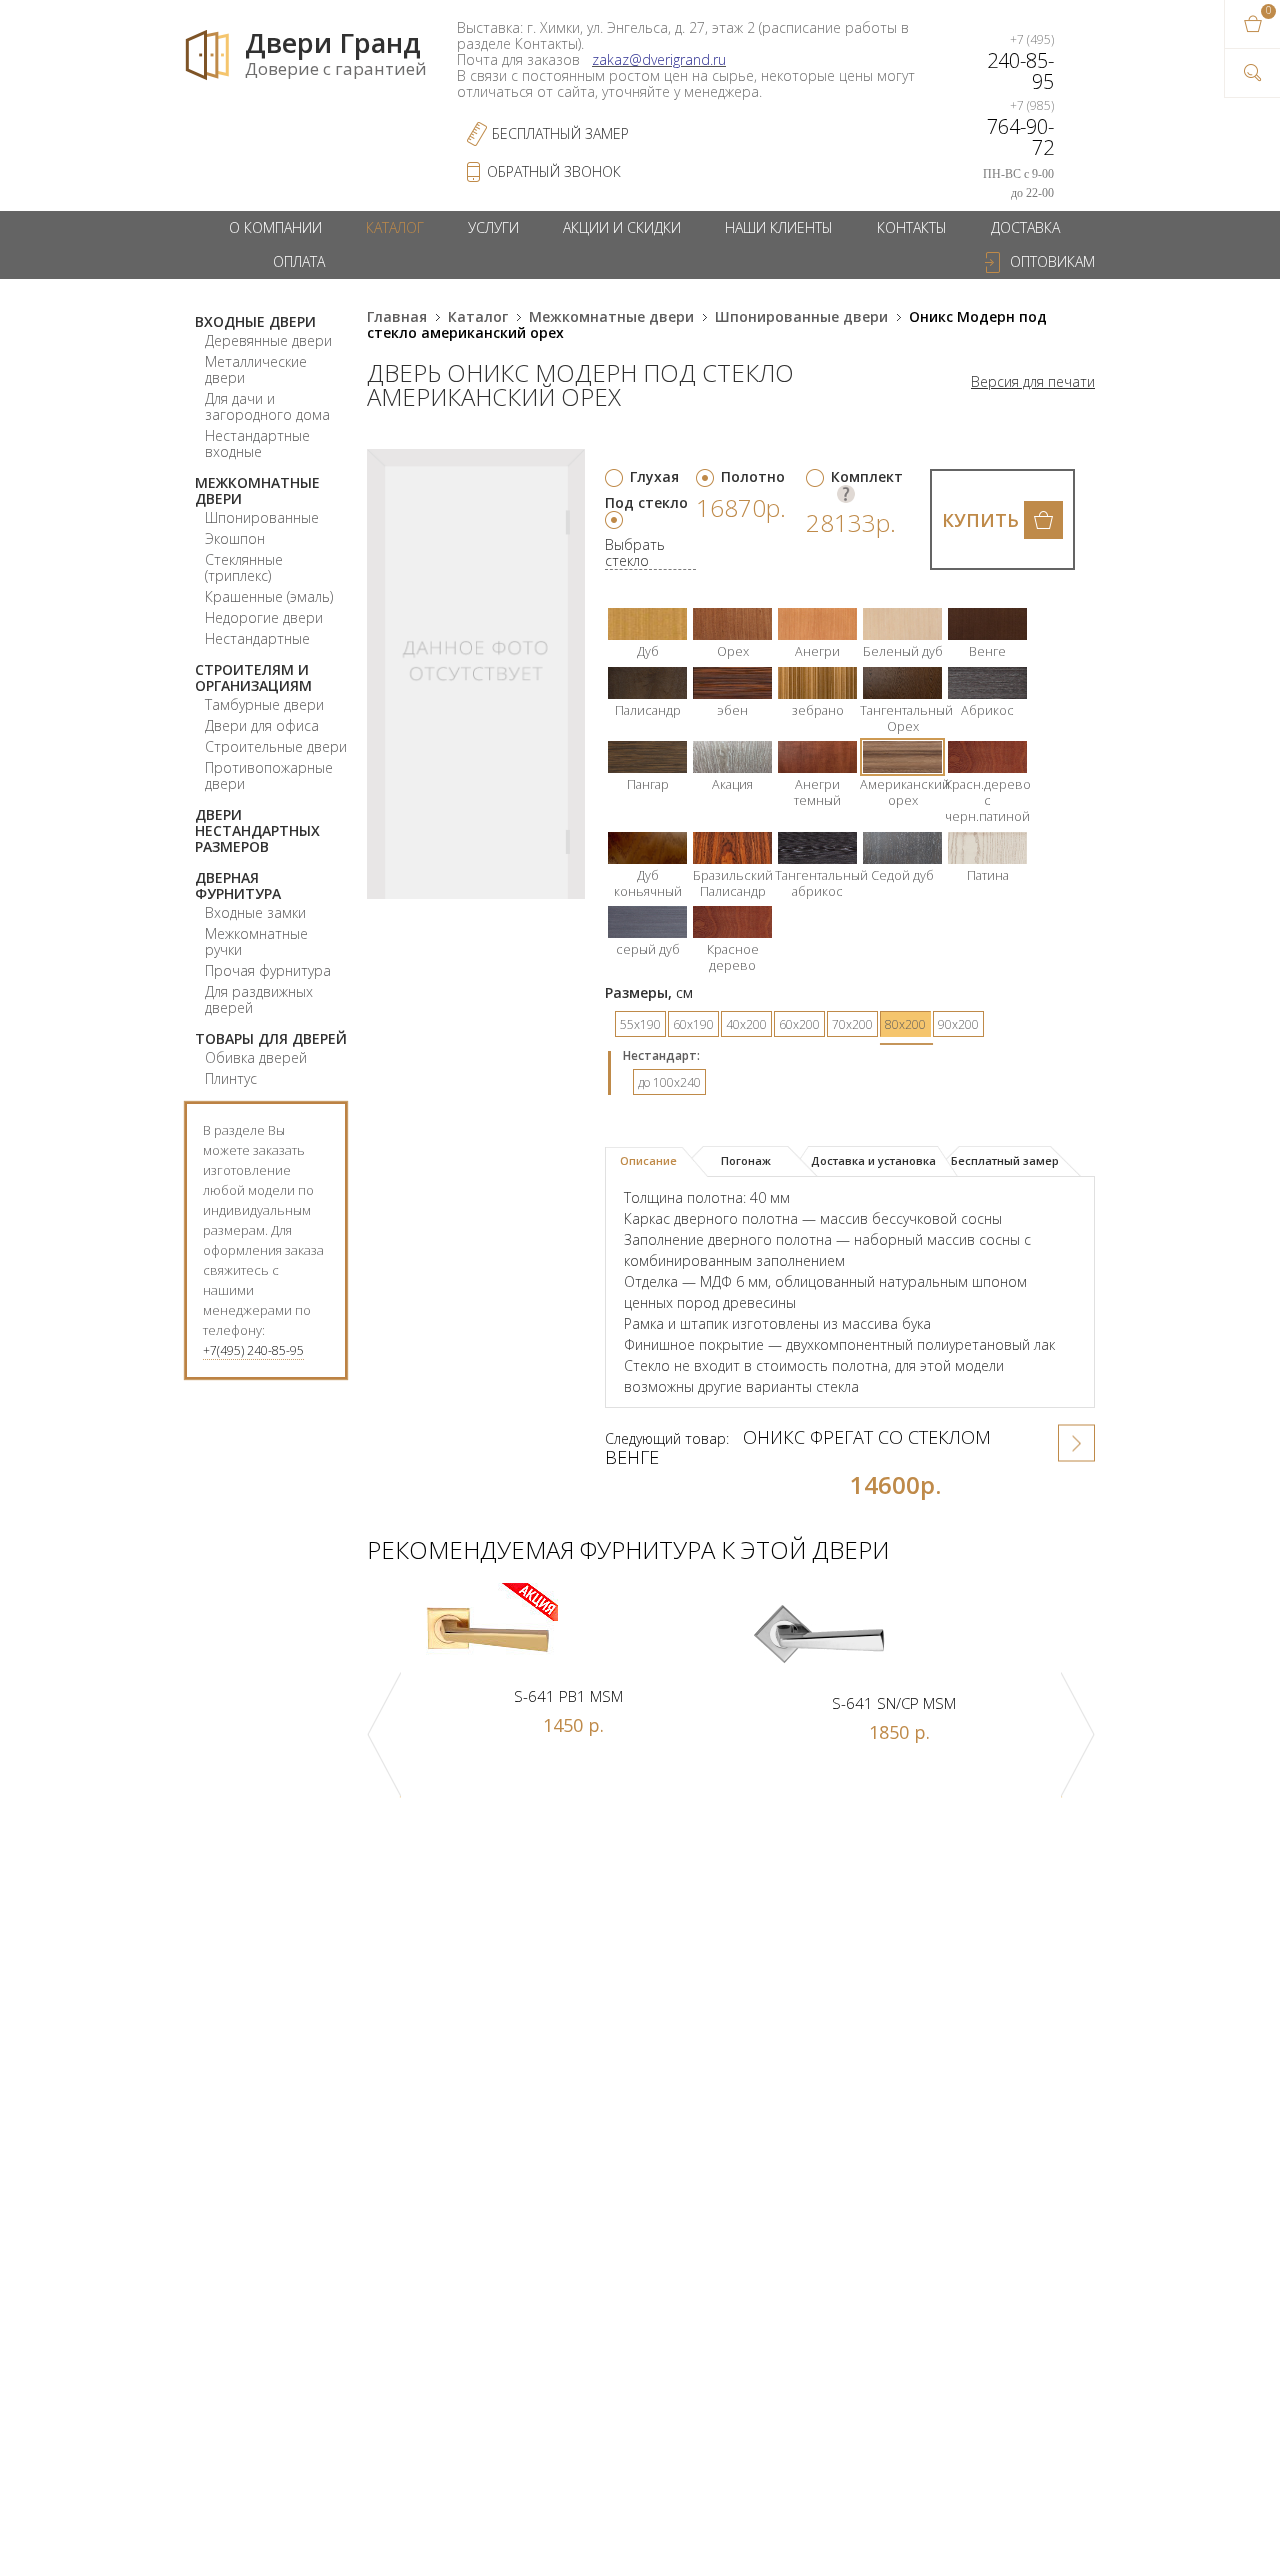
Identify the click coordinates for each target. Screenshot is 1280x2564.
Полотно (753, 476)
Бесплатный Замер (560, 133)
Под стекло (646, 502)
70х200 (852, 1024)
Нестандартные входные (257, 443)
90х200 (958, 1024)
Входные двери (255, 321)
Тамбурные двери (264, 704)
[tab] (656, 1162)
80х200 (905, 1024)
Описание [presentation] (648, 1160)
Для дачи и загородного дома (267, 406)
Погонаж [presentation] (746, 1160)
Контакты (912, 227)
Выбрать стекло (635, 553)
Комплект (867, 476)
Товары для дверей (271, 1038)
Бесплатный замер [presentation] (1005, 1160)
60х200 (799, 1024)
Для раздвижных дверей (259, 999)
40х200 (746, 1024)
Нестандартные (257, 638)
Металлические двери (256, 369)
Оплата (299, 261)
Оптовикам (1052, 261)
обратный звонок (554, 171)
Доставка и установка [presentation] (873, 1160)
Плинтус (231, 1078)
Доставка (1025, 227)
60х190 (693, 1024)
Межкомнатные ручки (256, 941)
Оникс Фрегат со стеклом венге (798, 1447)
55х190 (640, 1024)
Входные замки (255, 912)
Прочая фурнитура (268, 970)
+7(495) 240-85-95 (253, 1350)
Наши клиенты (779, 227)
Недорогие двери (264, 617)
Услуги (493, 227)
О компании (275, 227)
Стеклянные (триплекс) (244, 567)
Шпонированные (262, 517)
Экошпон (235, 538)
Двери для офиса (262, 725)
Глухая (654, 476)
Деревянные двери (268, 340)
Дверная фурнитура (238, 885)
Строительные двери (276, 746)
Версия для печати (1033, 382)
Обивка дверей (256, 1057)
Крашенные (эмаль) (269, 596)
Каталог (395, 227)
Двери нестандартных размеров (257, 830)
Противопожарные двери (269, 775)
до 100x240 (669, 1082)
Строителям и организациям (253, 677)
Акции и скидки (622, 227)
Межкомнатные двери (257, 490)
